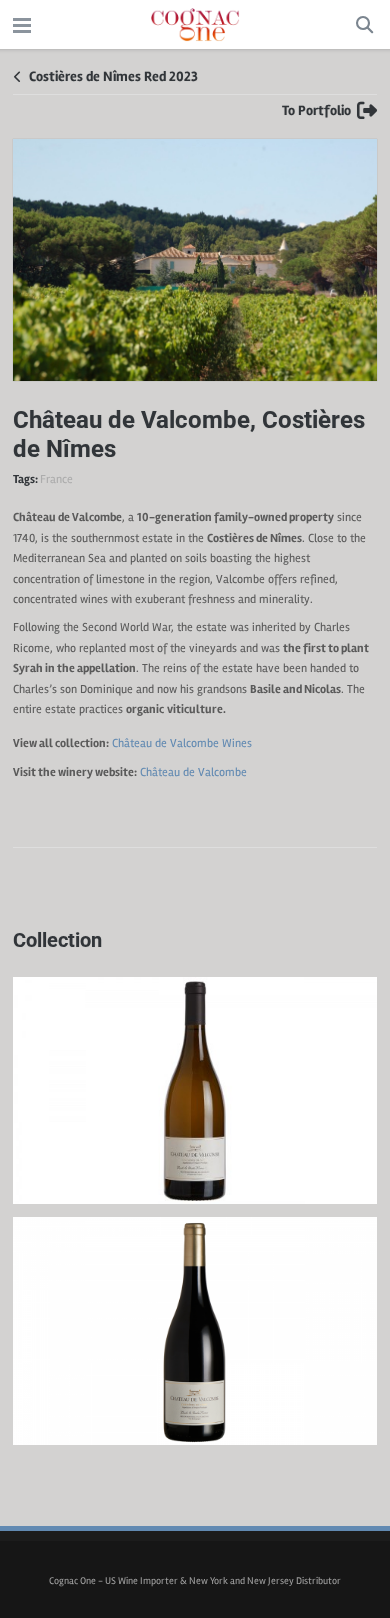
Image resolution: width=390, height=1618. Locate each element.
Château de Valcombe (182, 743)
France (56, 479)
